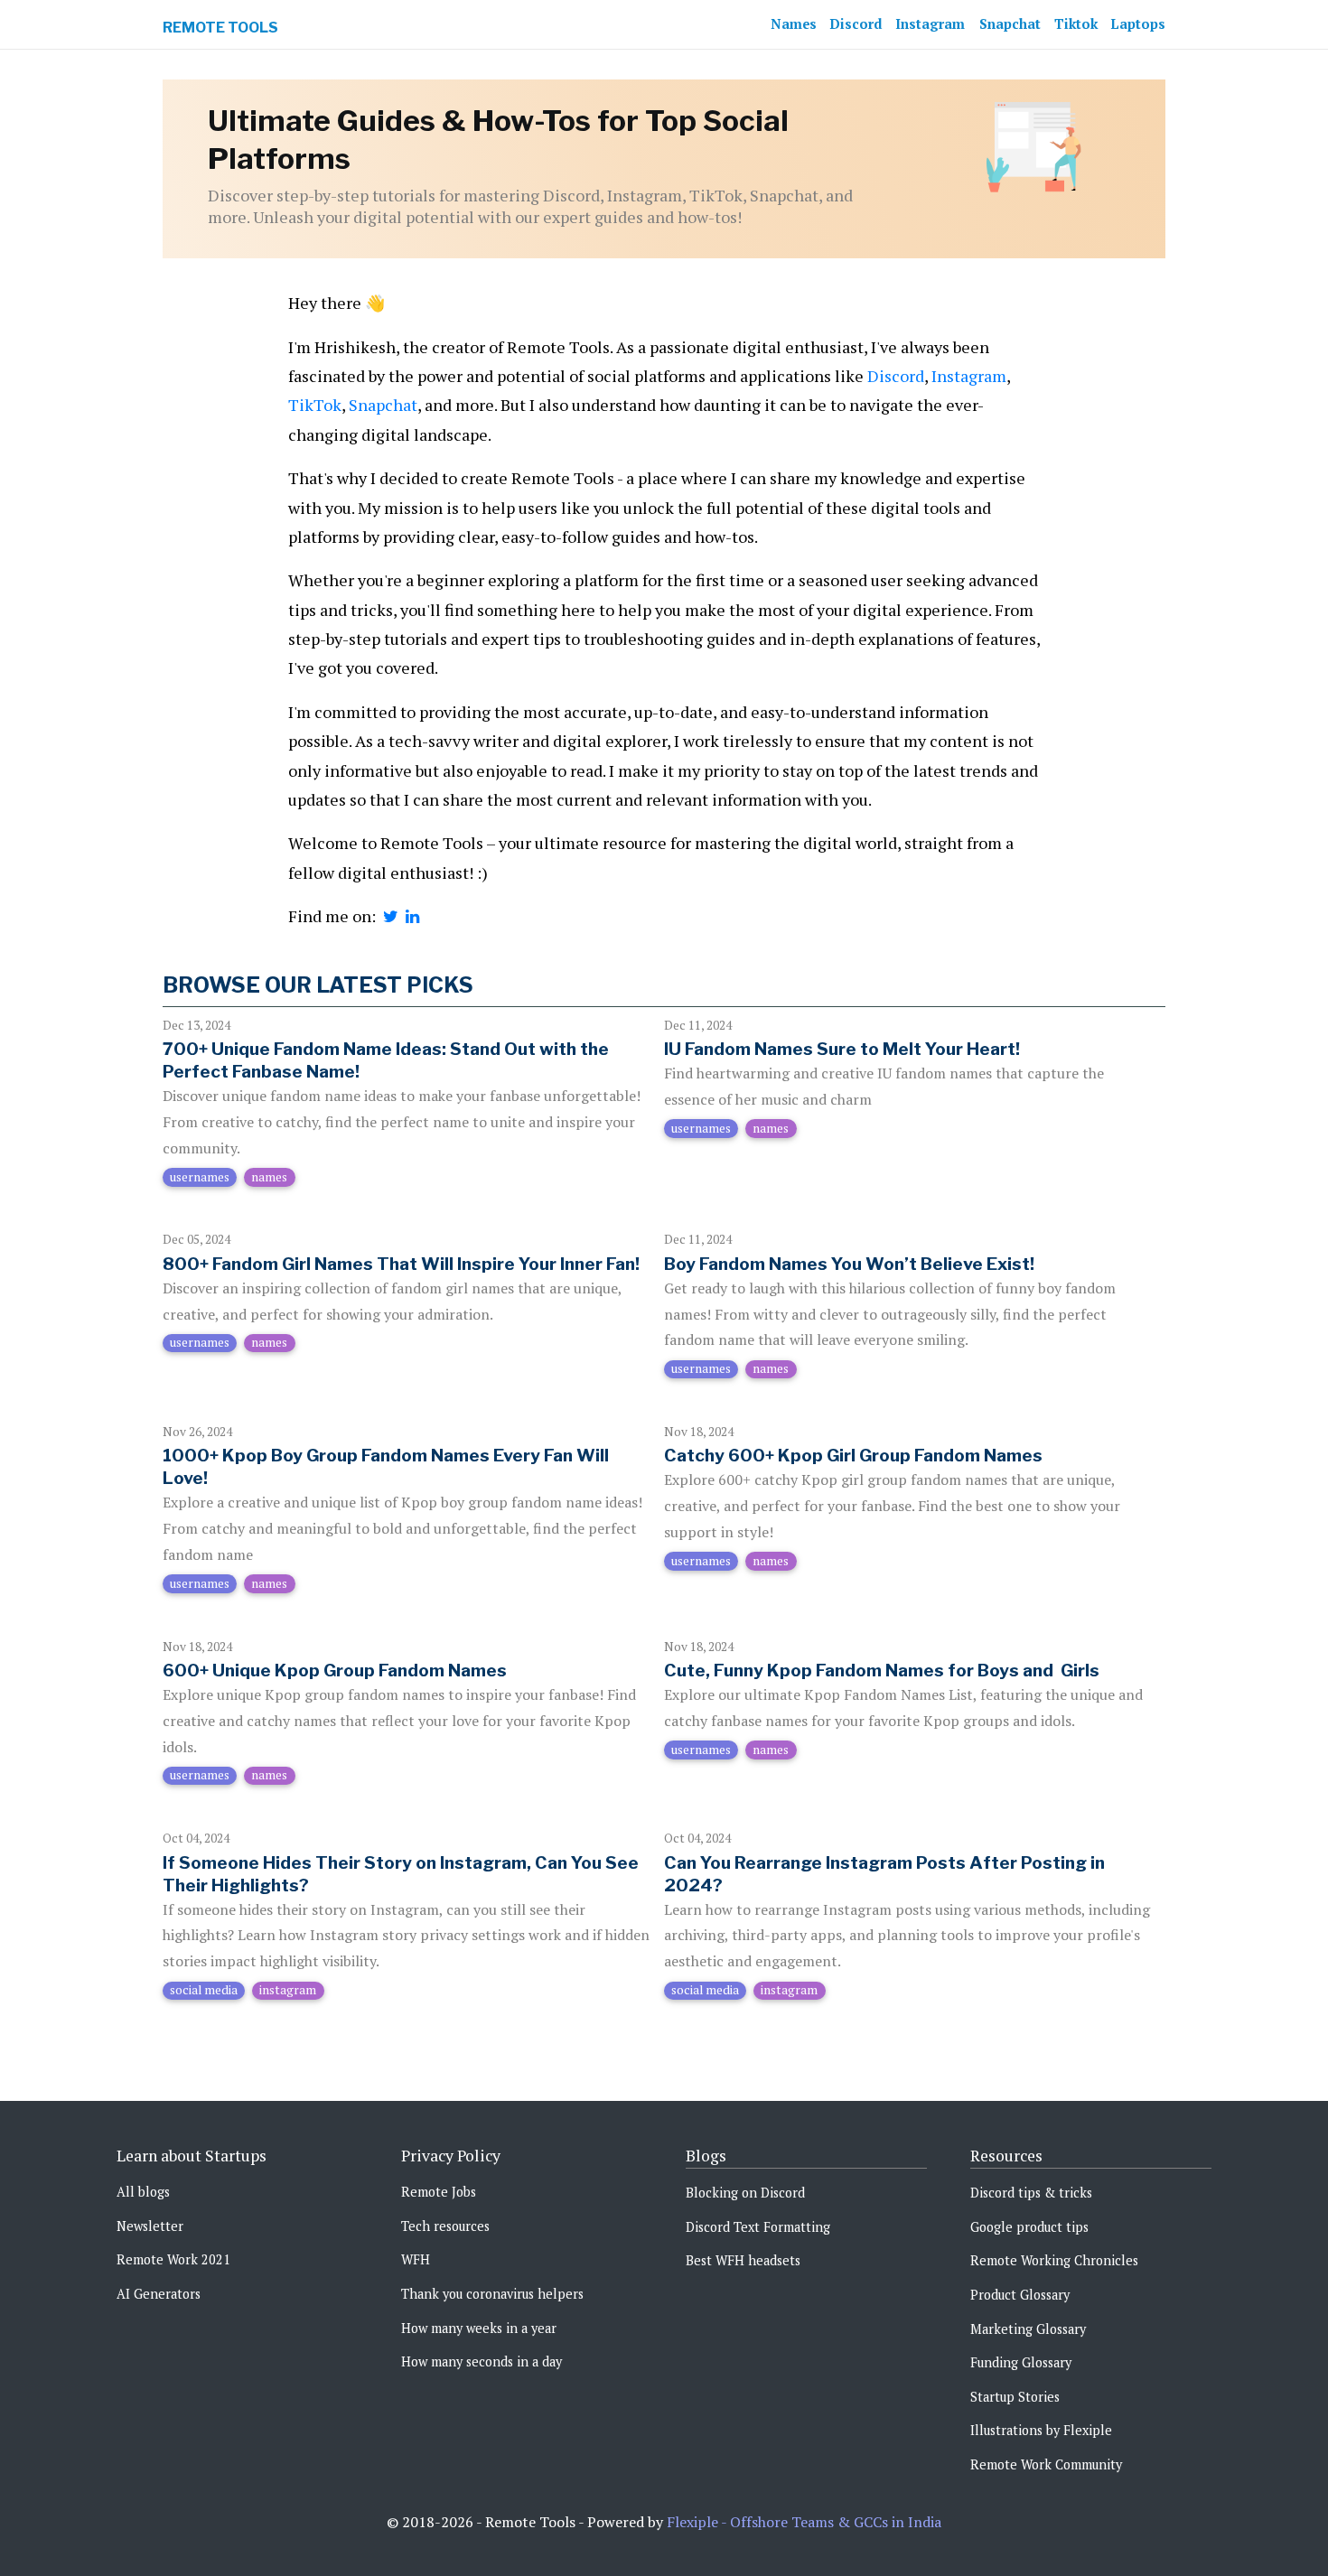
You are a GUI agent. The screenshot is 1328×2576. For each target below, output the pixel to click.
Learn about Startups (192, 2156)
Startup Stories (1015, 2397)
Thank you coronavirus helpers (492, 2294)
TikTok (315, 405)
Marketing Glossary (1028, 2329)
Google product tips (1029, 2227)
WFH (416, 2259)
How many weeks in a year (479, 2328)
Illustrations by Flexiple (1041, 2430)
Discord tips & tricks (1031, 2193)
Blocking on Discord (745, 2193)
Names (794, 24)
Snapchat (1010, 24)
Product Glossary (1020, 2295)
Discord (856, 24)
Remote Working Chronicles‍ (1054, 2260)
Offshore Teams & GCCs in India (836, 2522)
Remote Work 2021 (173, 2259)
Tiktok (1076, 24)
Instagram (930, 24)
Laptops (1138, 24)
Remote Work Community (1046, 2464)
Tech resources (445, 2226)
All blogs (143, 2192)
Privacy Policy (451, 2156)
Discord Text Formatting (758, 2227)
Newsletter (150, 2226)
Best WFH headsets (743, 2260)
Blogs (706, 2156)
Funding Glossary (1021, 2362)
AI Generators (159, 2294)
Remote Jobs (439, 2192)
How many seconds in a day (482, 2361)
